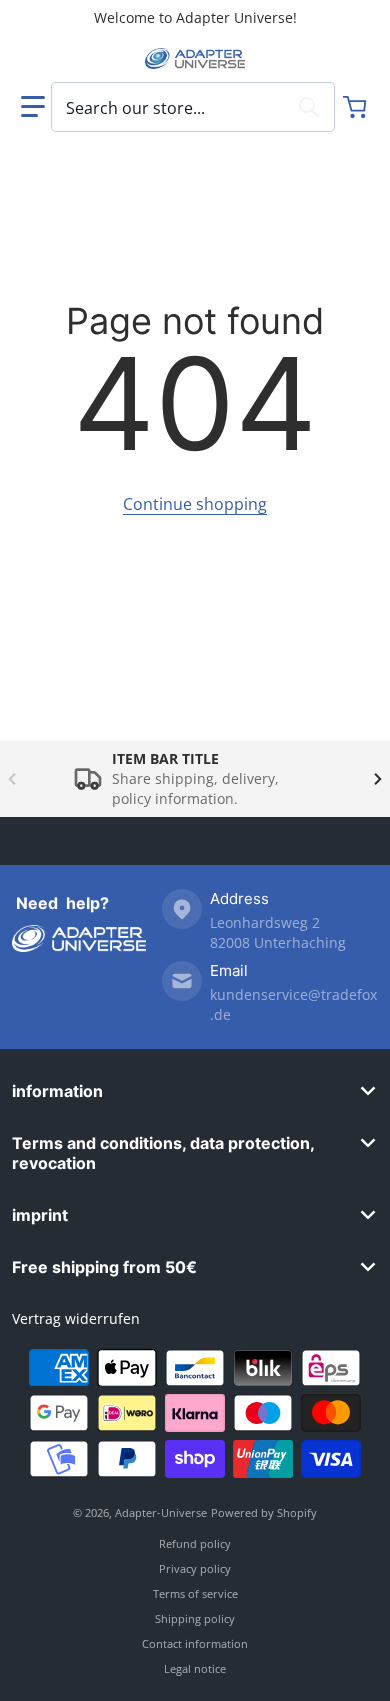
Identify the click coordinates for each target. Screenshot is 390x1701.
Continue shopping (195, 504)
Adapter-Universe (161, 1512)
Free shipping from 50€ (104, 1267)
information (57, 1091)
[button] (33, 107)
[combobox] (193, 107)
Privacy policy (195, 1568)
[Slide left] (12, 779)
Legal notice (195, 1668)
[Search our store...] (309, 107)
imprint (40, 1215)
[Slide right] (378, 779)
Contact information (195, 1643)
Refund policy (195, 1543)
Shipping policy (195, 1618)
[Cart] (357, 107)
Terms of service (195, 1593)
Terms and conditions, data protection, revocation (163, 1153)
